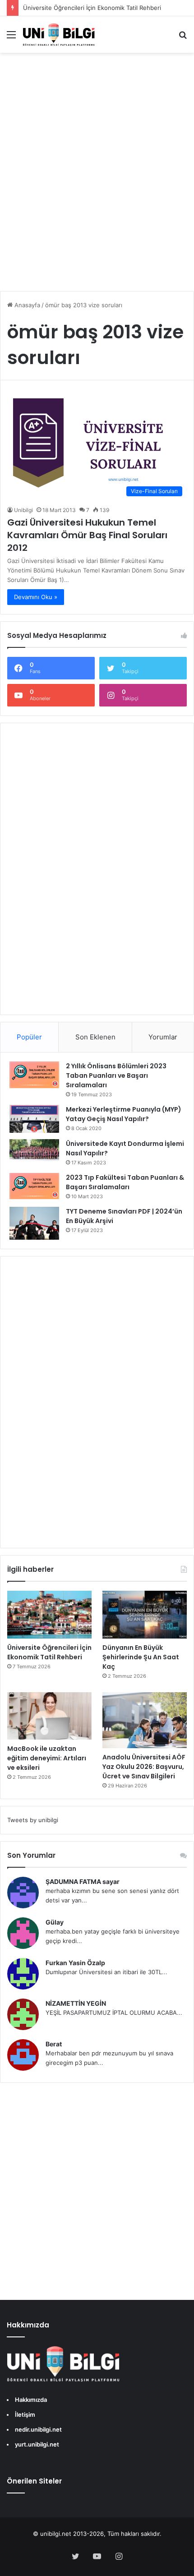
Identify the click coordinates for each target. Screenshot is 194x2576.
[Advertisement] (97, 178)
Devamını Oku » (36, 597)
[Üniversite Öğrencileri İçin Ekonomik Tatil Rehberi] (49, 1615)
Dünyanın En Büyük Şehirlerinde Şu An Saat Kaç (141, 1657)
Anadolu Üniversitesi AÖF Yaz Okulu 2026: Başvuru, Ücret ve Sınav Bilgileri (144, 1767)
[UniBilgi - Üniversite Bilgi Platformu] (59, 35)
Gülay (55, 1922)
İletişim (25, 2414)
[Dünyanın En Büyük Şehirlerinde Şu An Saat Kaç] (145, 1615)
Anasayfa (26, 305)
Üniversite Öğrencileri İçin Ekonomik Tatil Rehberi (92, 8)
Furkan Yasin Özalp (75, 1963)
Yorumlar (163, 1037)
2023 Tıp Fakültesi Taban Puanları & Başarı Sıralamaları (125, 1182)
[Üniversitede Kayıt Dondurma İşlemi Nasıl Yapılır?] (34, 1151)
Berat (54, 2044)
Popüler (29, 1037)
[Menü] (11, 38)
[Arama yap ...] (183, 38)
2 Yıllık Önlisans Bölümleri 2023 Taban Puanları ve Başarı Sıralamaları (116, 1076)
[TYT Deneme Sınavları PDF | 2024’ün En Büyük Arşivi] (34, 1223)
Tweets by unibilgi (33, 1820)
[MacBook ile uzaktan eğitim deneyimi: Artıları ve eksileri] (49, 1716)
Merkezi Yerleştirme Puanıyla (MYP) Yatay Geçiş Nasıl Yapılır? (124, 1114)
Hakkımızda (31, 2400)
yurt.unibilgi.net (37, 2444)
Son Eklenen (95, 1037)
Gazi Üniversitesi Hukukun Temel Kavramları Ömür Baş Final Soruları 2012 (87, 535)
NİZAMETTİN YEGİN (76, 2003)
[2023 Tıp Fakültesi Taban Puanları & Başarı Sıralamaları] (34, 1186)
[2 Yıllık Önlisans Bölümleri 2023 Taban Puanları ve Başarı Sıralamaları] (34, 1075)
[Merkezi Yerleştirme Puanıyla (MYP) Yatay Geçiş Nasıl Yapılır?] (34, 1119)
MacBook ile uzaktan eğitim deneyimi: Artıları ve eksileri (47, 1758)
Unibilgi (23, 510)
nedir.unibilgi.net (38, 2429)
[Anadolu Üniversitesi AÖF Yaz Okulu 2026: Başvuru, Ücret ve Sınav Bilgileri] (145, 1720)
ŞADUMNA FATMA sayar (83, 1881)
